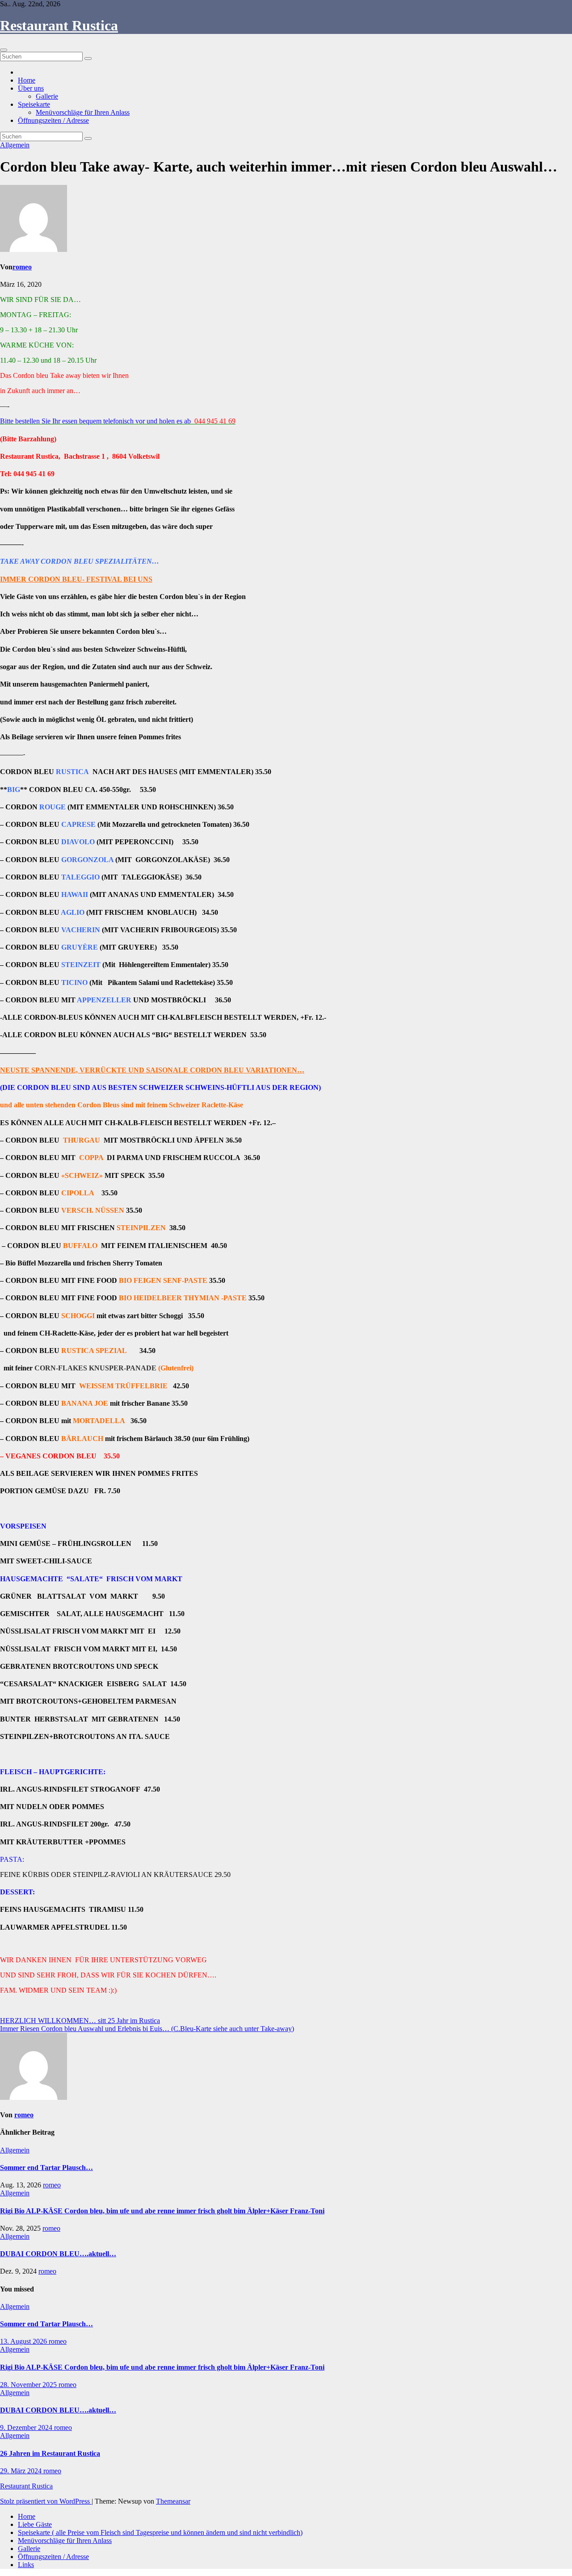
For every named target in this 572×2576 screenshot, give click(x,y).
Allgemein (15, 145)
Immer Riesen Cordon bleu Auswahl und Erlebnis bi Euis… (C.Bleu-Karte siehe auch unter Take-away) (147, 2029)
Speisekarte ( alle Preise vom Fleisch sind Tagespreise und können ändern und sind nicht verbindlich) (160, 2532)
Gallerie (47, 96)
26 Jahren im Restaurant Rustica (50, 2453)
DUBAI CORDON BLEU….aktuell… (58, 2254)
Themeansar (173, 2501)
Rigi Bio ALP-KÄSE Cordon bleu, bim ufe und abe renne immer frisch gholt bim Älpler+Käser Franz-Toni (162, 2211)
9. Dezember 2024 (27, 2427)
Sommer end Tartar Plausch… (46, 2168)
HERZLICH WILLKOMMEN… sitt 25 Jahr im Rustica (80, 2021)
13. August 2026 (24, 2341)
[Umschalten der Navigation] (4, 50)
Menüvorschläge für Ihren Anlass (83, 112)
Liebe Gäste (35, 2524)
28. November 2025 (29, 2385)
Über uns (31, 88)
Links (26, 2565)
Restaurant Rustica (59, 25)
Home (27, 80)
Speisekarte (34, 104)
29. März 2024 (22, 2471)
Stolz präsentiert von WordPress (46, 2501)
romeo (22, 267)
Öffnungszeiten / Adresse (53, 120)
